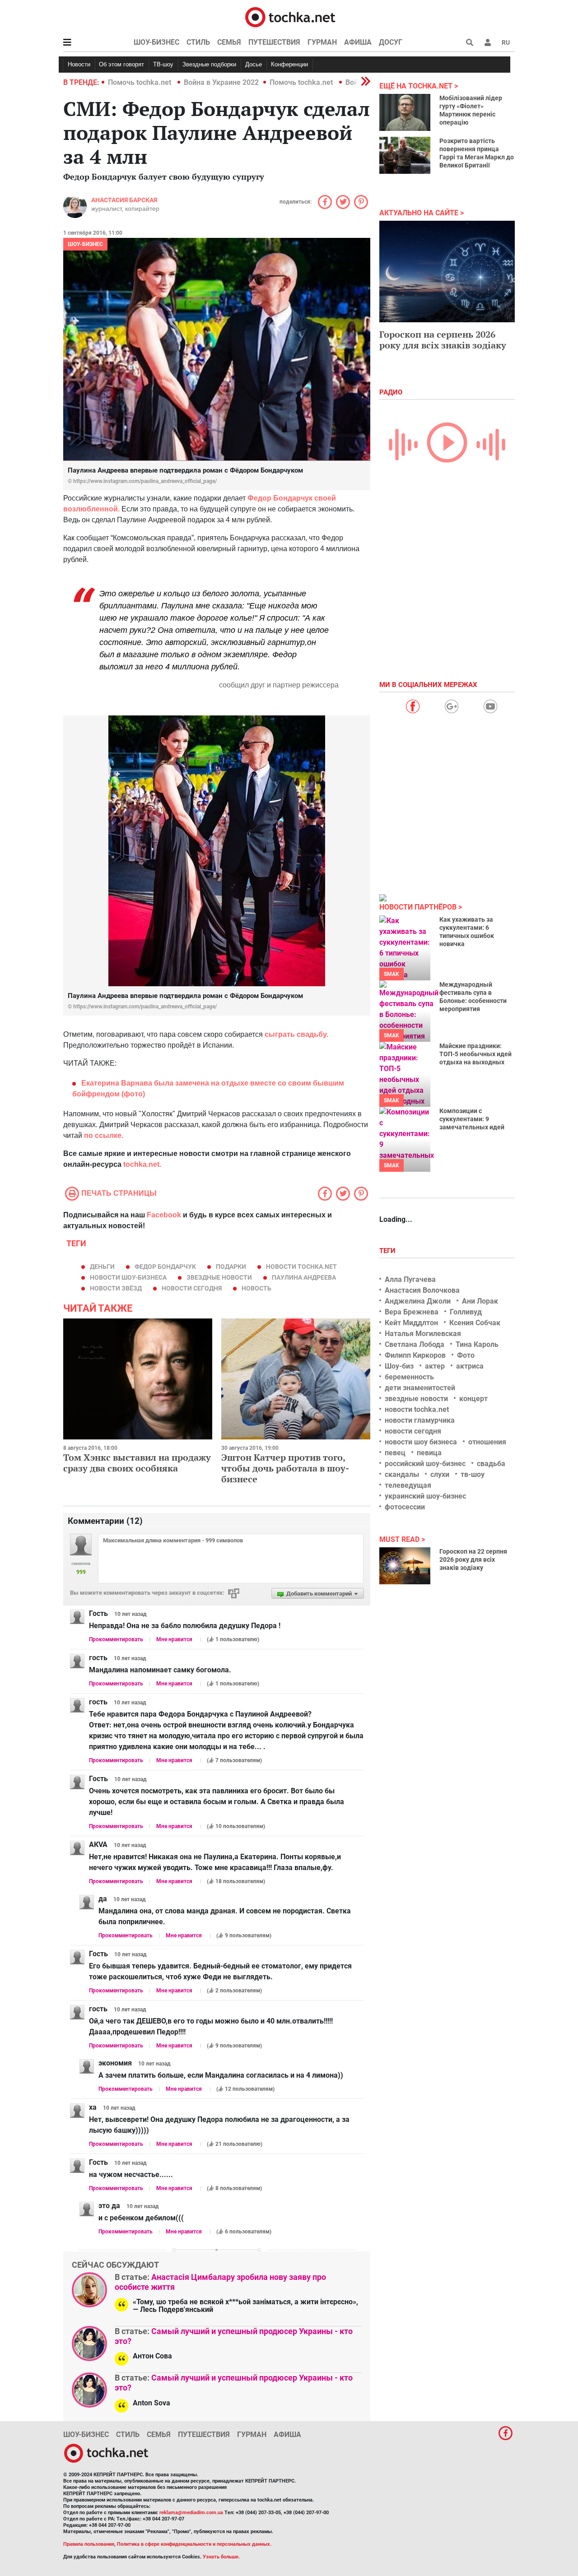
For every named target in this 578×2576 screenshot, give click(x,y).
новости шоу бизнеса (421, 1442)
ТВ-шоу (163, 64)
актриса (470, 1366)
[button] (488, 42)
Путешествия (274, 42)
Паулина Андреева (304, 1277)
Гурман (322, 42)
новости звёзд (116, 1288)
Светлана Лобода (415, 1344)
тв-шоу (473, 1474)
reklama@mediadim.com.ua (191, 2513)
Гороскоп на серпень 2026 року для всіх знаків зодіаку (443, 340)
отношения (487, 1442)
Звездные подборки (209, 64)
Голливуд (466, 1312)
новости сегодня (192, 1288)
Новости (79, 64)
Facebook (164, 1215)
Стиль (198, 42)
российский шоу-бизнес (425, 1464)
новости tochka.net (301, 1267)
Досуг (391, 42)
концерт (473, 1399)
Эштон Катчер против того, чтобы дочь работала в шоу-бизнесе (285, 1468)
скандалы (402, 1474)
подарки (231, 1267)
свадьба (491, 1464)
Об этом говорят (121, 64)
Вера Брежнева (412, 1312)
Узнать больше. (221, 2557)
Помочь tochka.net (140, 82)
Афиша (358, 42)
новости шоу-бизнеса (128, 1277)
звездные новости (219, 1277)
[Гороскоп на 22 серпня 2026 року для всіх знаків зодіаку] (405, 1566)
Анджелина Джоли (418, 1301)
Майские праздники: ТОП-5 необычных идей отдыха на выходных (475, 1054)
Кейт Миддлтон (411, 1323)
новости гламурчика (420, 1420)
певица (429, 1453)
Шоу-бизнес (156, 42)
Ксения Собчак (475, 1323)
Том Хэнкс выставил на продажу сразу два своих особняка (137, 1463)
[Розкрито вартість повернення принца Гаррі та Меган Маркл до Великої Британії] (405, 155)
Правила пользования (89, 2544)
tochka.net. (142, 1164)
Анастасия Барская (124, 200)
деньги (102, 1267)
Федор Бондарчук (165, 1267)
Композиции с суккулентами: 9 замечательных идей (472, 1119)
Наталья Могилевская (423, 1334)
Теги (388, 1251)
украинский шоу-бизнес (425, 1496)
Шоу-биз (399, 1366)
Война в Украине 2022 (221, 82)
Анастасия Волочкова (422, 1290)
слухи (440, 1474)
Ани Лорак (480, 1301)
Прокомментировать (116, 1639)
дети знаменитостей (420, 1388)
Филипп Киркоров (415, 1355)
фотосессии (405, 1507)
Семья (229, 42)
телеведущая (408, 1485)
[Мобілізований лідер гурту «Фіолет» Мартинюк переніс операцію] (405, 112)
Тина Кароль (477, 1344)
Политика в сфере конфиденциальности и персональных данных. (194, 2544)
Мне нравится (174, 1639)
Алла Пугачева (410, 1279)
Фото (466, 1355)
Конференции (289, 64)
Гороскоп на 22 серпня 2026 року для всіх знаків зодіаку (473, 1560)
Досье (254, 64)
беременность (409, 1377)
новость (256, 1288)
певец (395, 1453)
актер (435, 1366)
